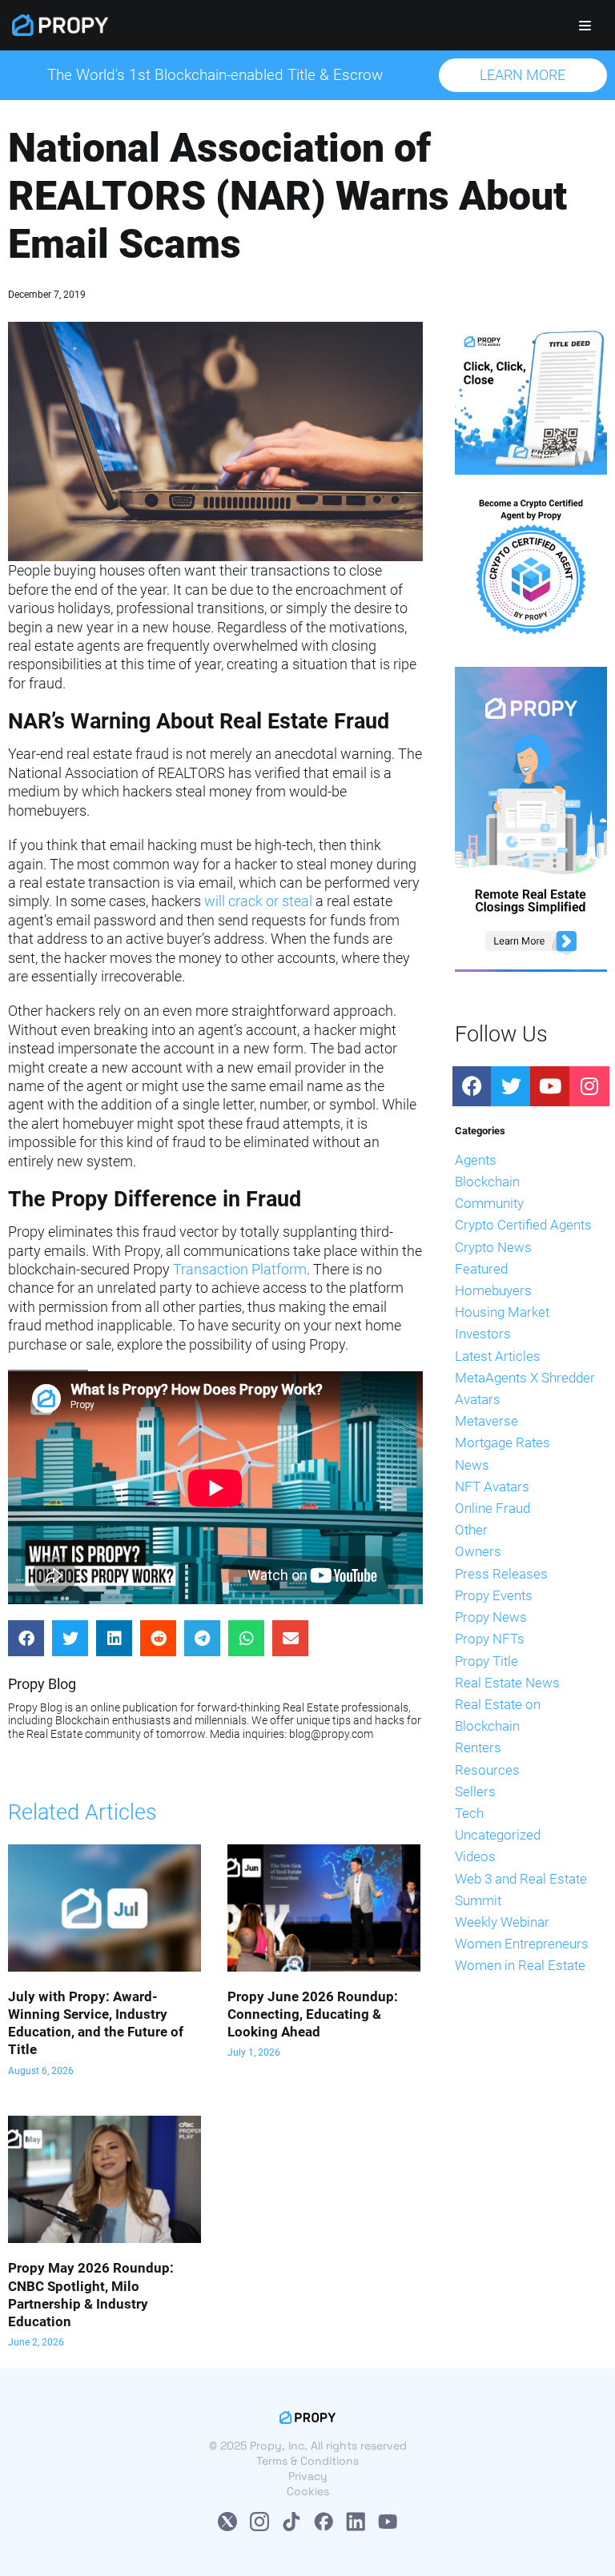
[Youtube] (550, 1086)
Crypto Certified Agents (523, 1225)
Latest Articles (498, 1356)
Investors (483, 1334)
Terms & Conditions (307, 2461)
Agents (476, 1160)
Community (489, 1203)
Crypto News (493, 1247)
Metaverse (486, 1421)
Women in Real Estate (520, 1965)
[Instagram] (589, 1086)
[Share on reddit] (158, 1638)
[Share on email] (290, 1638)
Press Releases (501, 1574)
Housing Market (502, 1312)
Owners (478, 1551)
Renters (478, 1747)
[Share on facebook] (26, 1638)
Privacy (308, 2476)
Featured (481, 1269)
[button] (523, 75)
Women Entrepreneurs (522, 1944)
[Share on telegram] (202, 1638)
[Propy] (60, 25)
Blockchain (487, 1182)
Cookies (308, 2491)
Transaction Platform (240, 1269)
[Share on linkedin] (114, 1638)
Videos (475, 1856)
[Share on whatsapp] (246, 1638)
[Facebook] (472, 1086)
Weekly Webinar (502, 1922)
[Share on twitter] (70, 1638)
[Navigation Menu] (585, 26)
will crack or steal (258, 901)
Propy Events (494, 1595)
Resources (487, 1770)
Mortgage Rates (502, 1442)
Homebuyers (493, 1290)
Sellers (475, 1792)
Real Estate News (507, 1683)
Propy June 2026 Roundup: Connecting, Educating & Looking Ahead (313, 2014)
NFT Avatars (492, 1487)
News (472, 1465)
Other (471, 1530)
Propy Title (486, 1661)
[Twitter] (511, 1086)
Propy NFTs (490, 1639)
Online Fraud (492, 1508)
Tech (469, 1813)
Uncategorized (498, 1835)
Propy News (491, 1617)
